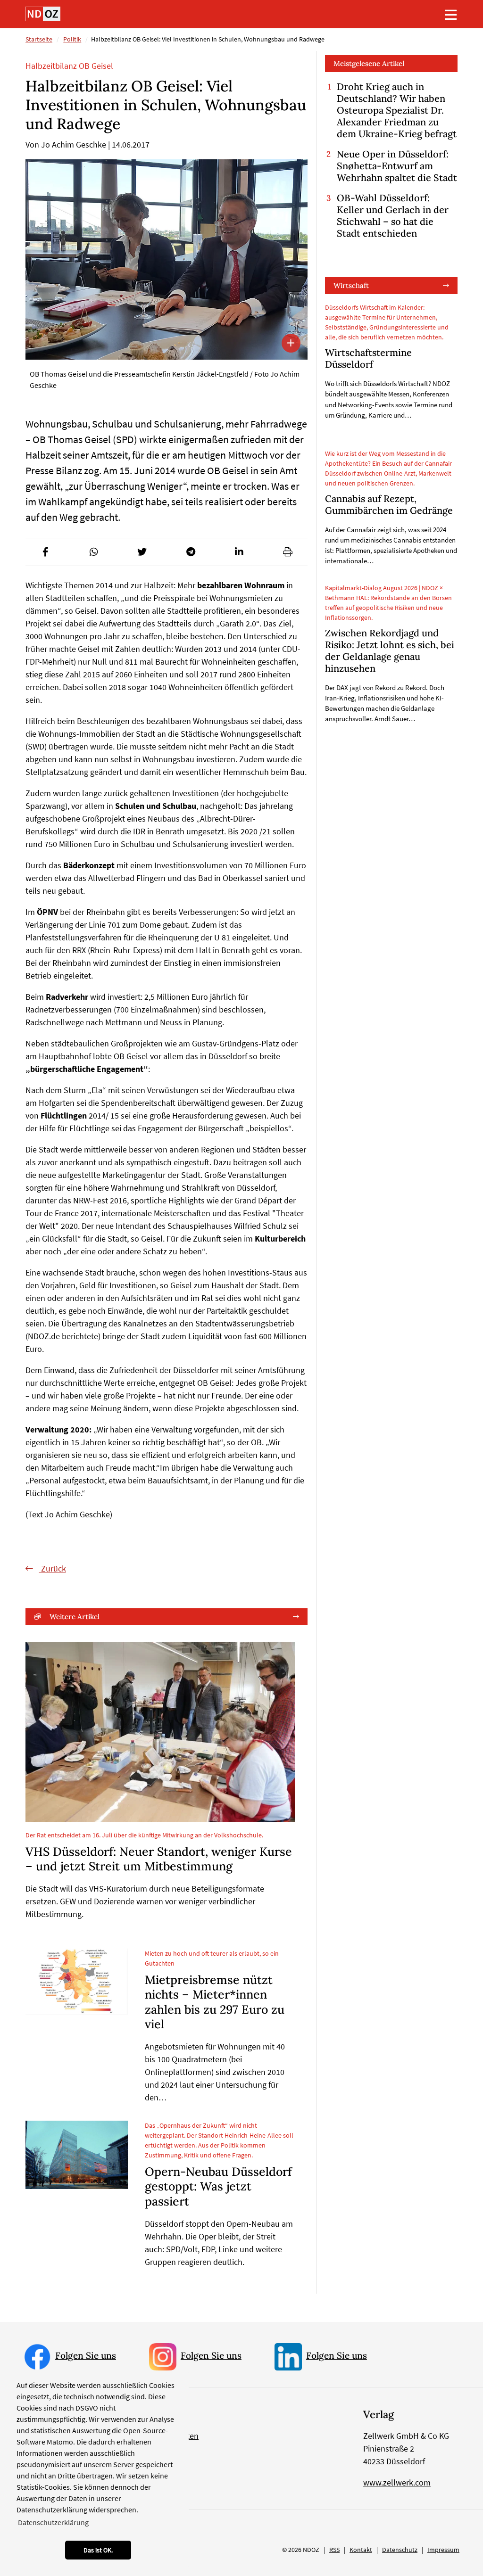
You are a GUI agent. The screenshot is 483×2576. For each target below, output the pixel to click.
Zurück (53, 1568)
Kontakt (361, 2550)
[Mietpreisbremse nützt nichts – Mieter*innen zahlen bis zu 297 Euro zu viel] (77, 1982)
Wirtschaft (351, 285)
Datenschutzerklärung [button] (53, 2522)
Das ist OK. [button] (98, 2550)
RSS (334, 2550)
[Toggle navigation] (451, 15)
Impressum (443, 2550)
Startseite (39, 39)
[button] (45, 552)
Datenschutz (400, 2550)
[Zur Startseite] (43, 14)
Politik (72, 39)
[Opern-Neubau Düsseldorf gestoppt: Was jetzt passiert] (77, 2155)
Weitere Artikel (75, 1617)
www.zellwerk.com (397, 2482)
